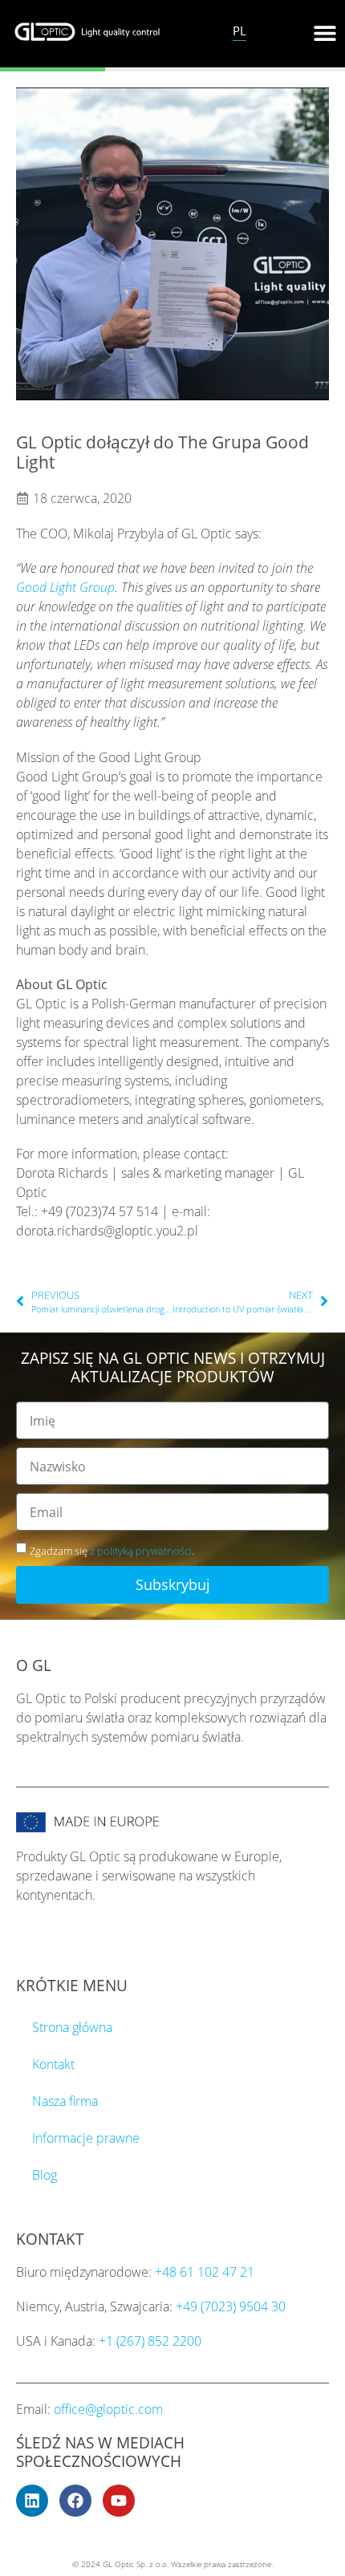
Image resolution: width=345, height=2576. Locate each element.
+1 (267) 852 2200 (150, 2341)
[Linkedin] (32, 2501)
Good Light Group (65, 587)
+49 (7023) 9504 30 (231, 2306)
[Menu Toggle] (325, 33)
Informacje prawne (86, 2138)
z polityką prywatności (141, 1551)
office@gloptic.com (108, 2409)
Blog (45, 2175)
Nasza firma (65, 2101)
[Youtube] (119, 2501)
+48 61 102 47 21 (205, 2272)
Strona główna (72, 2027)
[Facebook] (75, 2501)
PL (239, 30)
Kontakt (53, 2064)
